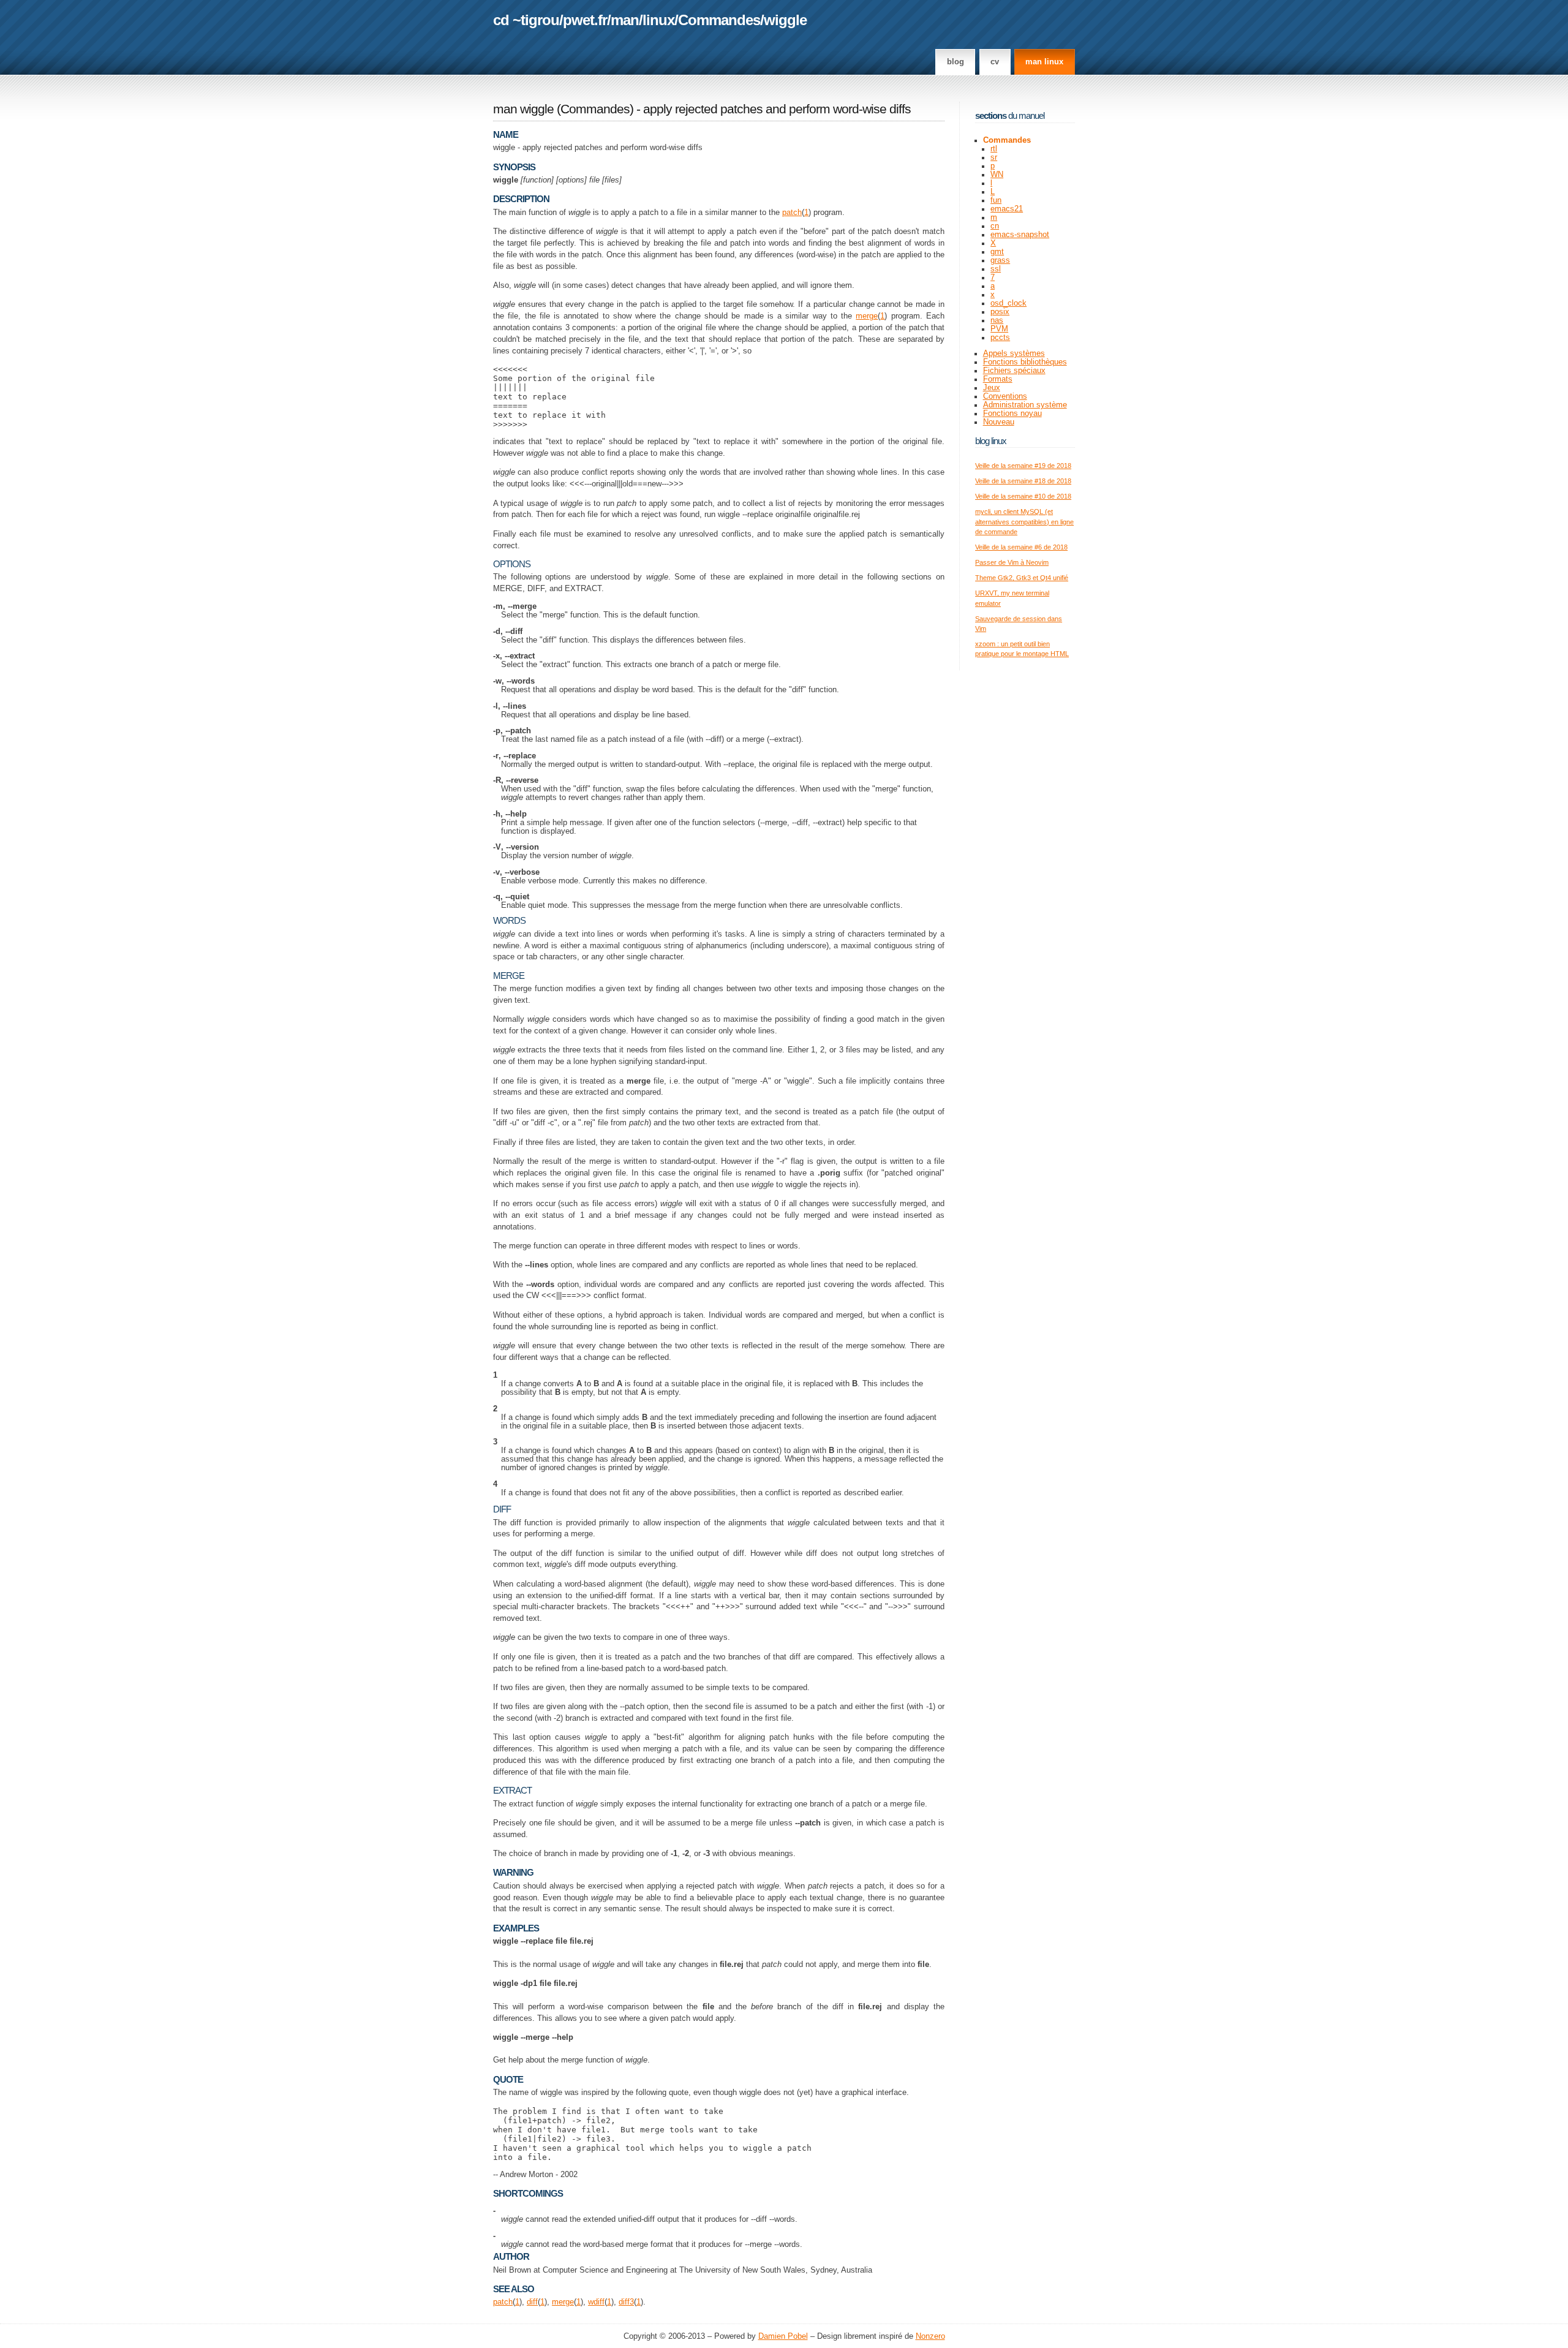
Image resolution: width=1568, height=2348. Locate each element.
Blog (956, 62)
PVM (999, 329)
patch (792, 213)
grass (1000, 260)
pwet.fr (585, 20)
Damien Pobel (783, 2336)
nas (997, 320)
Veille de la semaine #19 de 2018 (1023, 466)
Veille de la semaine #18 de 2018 (1023, 481)
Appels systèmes (1014, 353)
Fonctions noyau (1012, 413)
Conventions (1005, 396)
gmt (997, 252)
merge (867, 316)
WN (997, 175)
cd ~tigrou (526, 20)
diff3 (626, 2302)
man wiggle (523, 109)
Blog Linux (991, 441)
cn (995, 226)
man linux (1044, 62)
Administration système (1025, 405)
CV (995, 62)
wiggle (785, 20)
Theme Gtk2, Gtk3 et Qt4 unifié (1022, 578)
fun (996, 200)
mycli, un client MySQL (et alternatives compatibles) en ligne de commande (1024, 522)
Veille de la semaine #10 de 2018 (1023, 496)
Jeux (992, 388)
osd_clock (1008, 303)
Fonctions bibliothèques (1025, 362)
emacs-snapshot (1020, 235)
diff (532, 2302)
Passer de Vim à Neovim (1012, 562)
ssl (996, 269)
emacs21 (1007, 209)
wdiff (596, 2302)
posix (1000, 312)
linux (658, 20)
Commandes (719, 20)
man (625, 20)
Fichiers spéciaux (1014, 371)
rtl (994, 149)
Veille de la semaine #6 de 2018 (1021, 547)
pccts (1000, 338)
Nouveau (999, 422)
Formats (998, 379)
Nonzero (930, 2336)
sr (994, 157)
